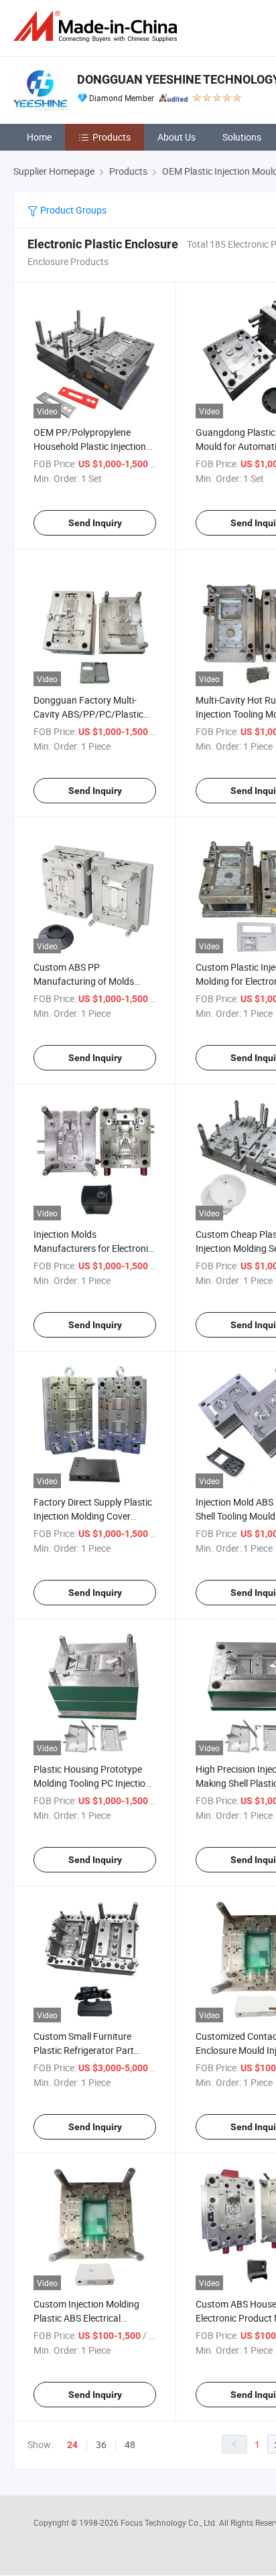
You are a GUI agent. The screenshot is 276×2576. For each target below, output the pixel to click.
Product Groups (72, 210)
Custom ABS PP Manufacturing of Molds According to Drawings (84, 981)
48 (130, 2444)
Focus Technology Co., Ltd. (170, 2522)
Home (39, 137)
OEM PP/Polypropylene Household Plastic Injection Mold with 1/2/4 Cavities (90, 446)
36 (101, 2444)
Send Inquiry (95, 523)
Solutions (242, 137)
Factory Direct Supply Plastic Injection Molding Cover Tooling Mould (93, 1516)
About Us (177, 137)
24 (72, 2445)
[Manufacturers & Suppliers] (98, 26)
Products (112, 137)
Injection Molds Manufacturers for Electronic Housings (93, 1248)
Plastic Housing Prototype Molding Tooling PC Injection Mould (92, 1783)
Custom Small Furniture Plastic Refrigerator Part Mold (84, 2050)
